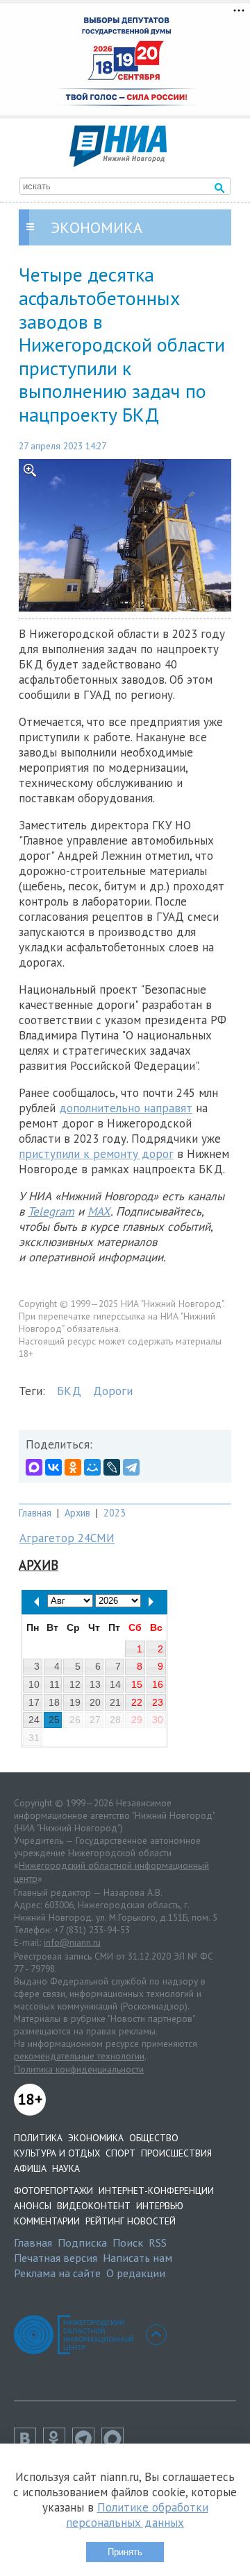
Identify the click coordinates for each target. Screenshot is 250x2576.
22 (137, 1702)
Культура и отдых (57, 2153)
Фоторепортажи (53, 2190)
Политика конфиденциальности (79, 2069)
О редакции (136, 2273)
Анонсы (33, 2206)
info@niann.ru (72, 1942)
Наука (66, 2168)
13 (95, 1684)
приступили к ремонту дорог (96, 1154)
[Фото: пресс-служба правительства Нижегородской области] (125, 536)
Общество (154, 2138)
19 (75, 1702)
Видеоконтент (94, 2206)
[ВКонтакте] (53, 1467)
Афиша (30, 2168)
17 (34, 1702)
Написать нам (137, 2258)
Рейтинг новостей (131, 2221)
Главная (35, 1513)
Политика (38, 2138)
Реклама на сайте (57, 2273)
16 (158, 1684)
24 (34, 1720)
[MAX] (34, 1467)
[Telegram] (131, 1467)
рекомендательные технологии (79, 2056)
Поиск (128, 2242)
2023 (115, 1513)
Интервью (160, 2206)
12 (75, 1684)
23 (158, 1702)
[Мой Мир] (92, 1467)
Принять (125, 2552)
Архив (77, 1513)
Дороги (113, 1391)
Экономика (96, 2138)
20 (95, 1702)
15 (137, 1684)
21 (115, 1702)
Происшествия (176, 2153)
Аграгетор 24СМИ (67, 1538)
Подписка (82, 2242)
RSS (158, 2242)
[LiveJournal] (112, 1467)
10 (34, 1684)
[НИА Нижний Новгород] (118, 163)
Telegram (51, 1211)
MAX (99, 1211)
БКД (69, 1391)
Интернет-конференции (156, 2190)
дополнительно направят (126, 1108)
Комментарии (47, 2221)
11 (55, 1684)
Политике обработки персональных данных (137, 2515)
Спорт (120, 2153)
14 (115, 1684)
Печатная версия (56, 2258)
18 (54, 1702)
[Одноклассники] (73, 1467)
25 (54, 1720)
